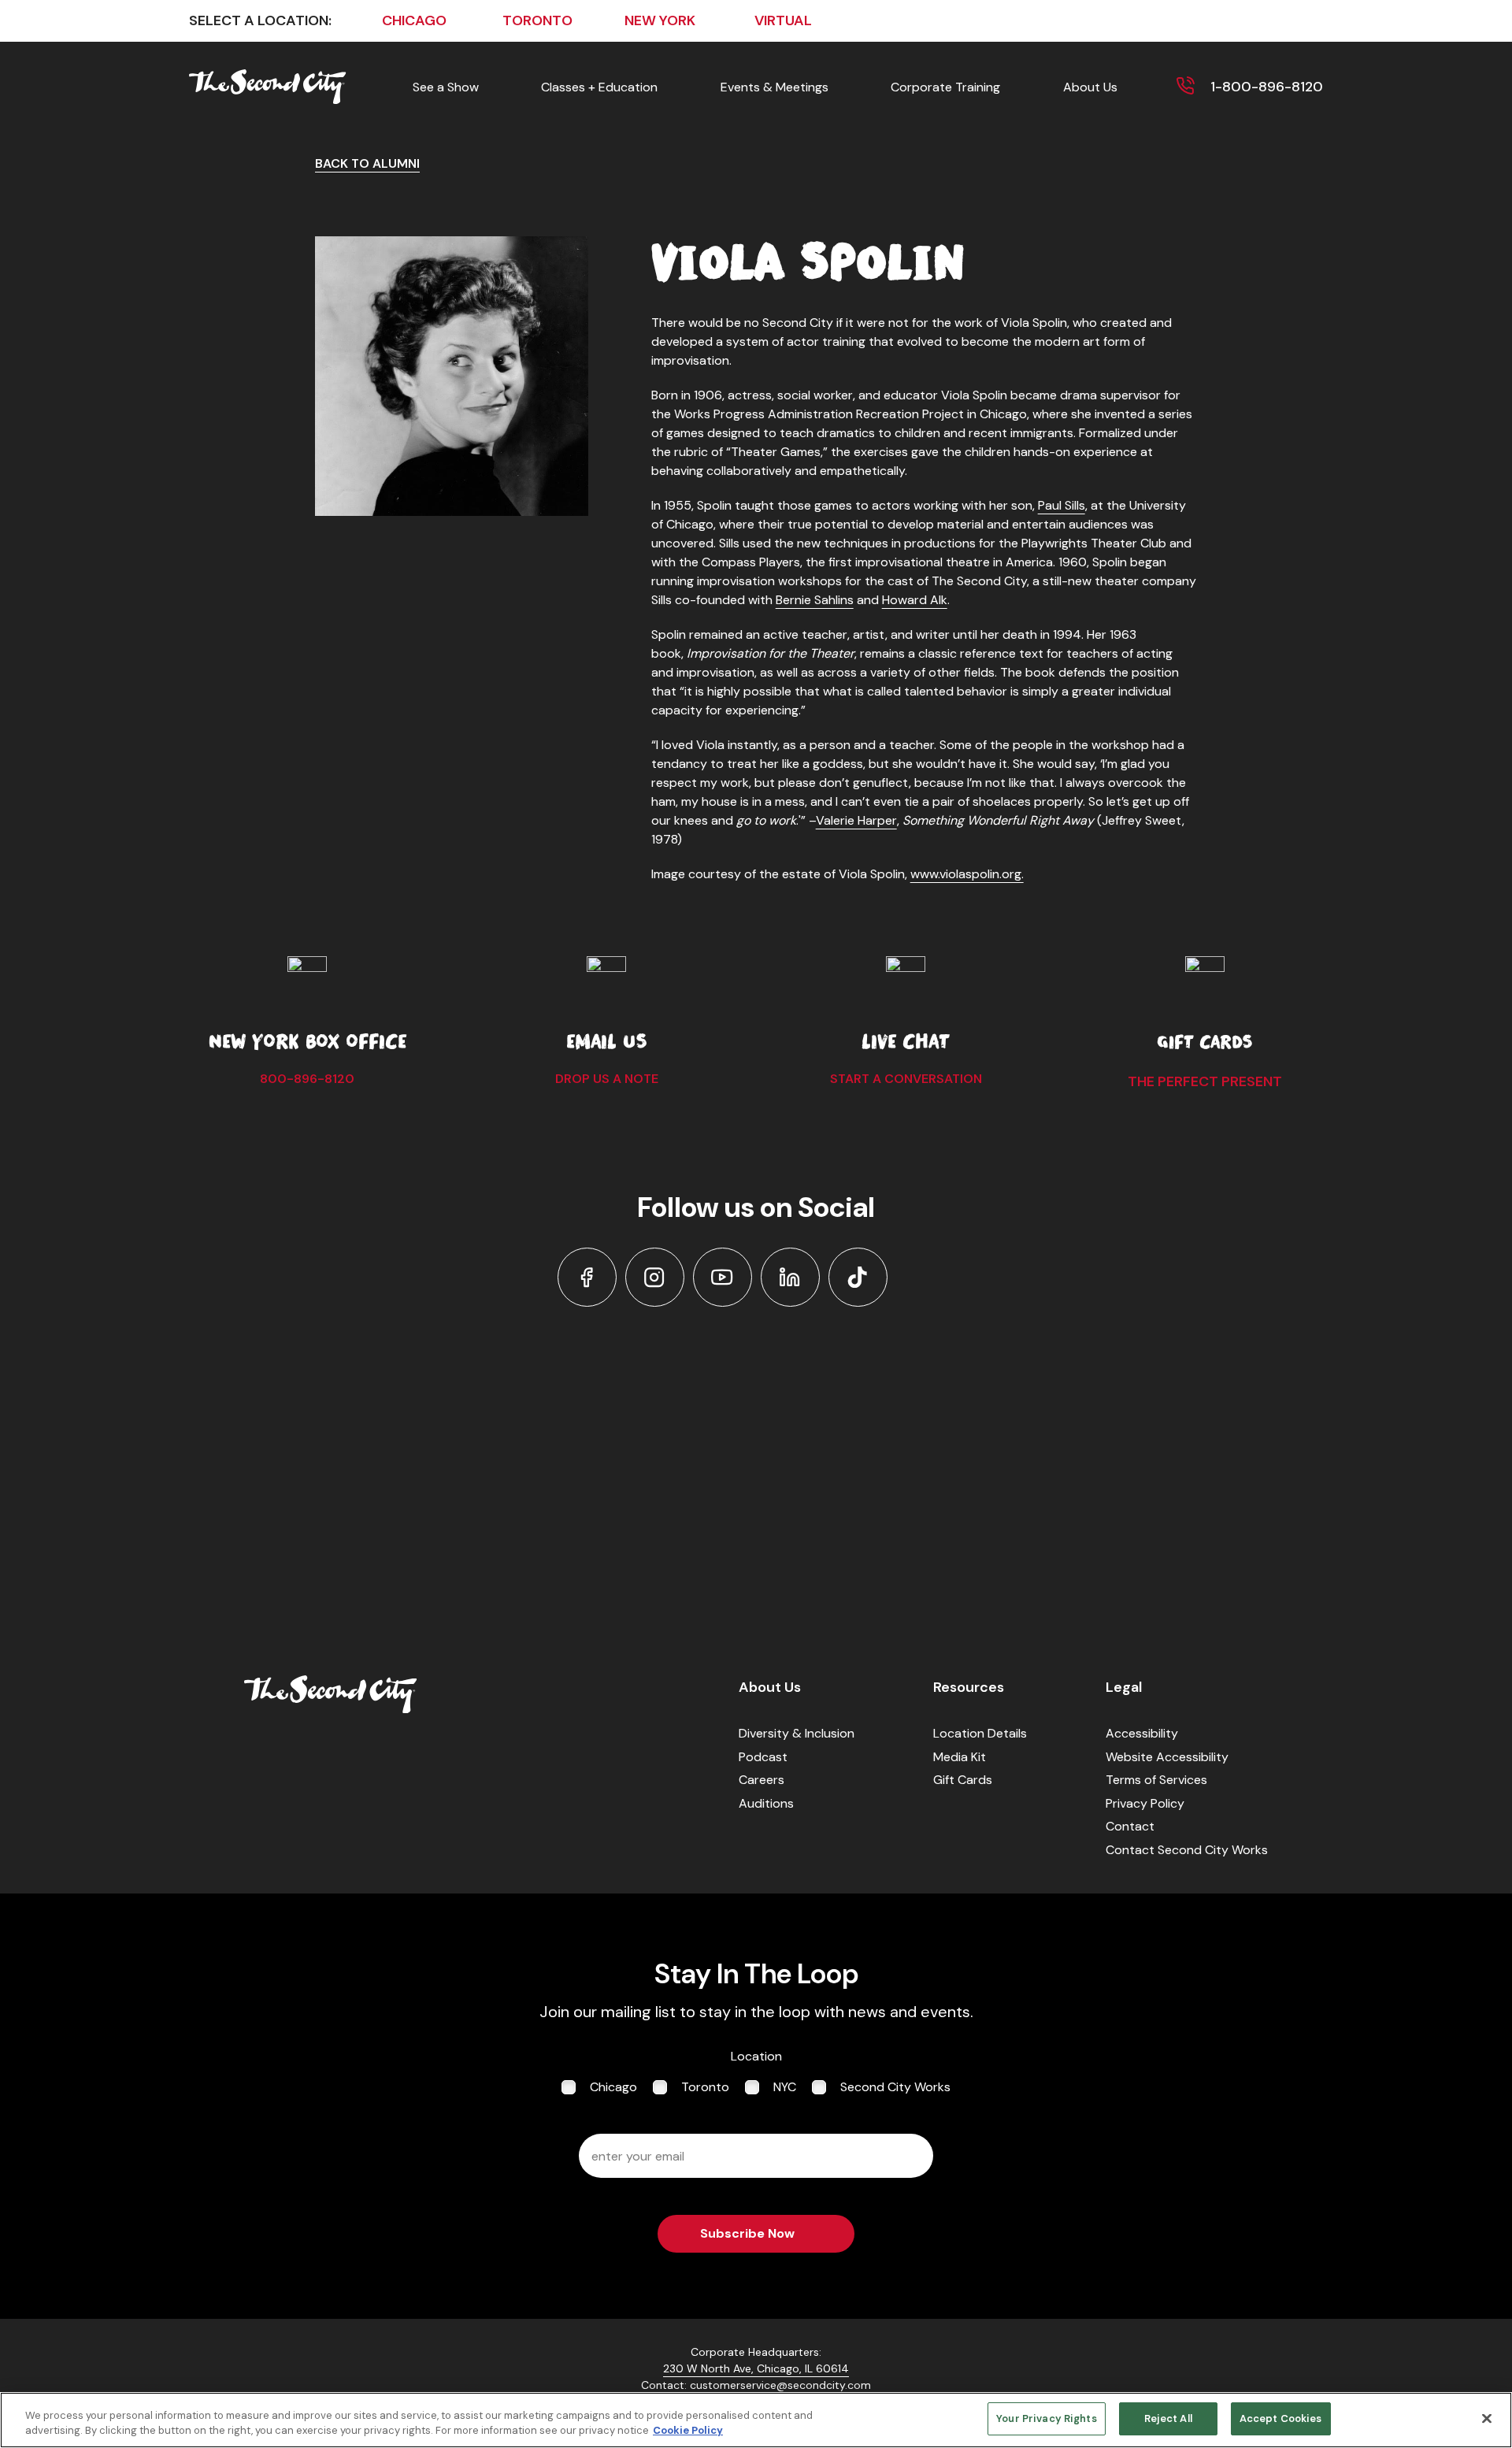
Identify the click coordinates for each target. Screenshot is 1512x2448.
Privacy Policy (1145, 1803)
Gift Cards (963, 1780)
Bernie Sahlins (815, 600)
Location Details (980, 1733)
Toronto (705, 2087)
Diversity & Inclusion (797, 1733)
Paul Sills (1062, 505)
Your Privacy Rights (1046, 2418)
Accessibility (1142, 1733)
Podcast (763, 1757)
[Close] (1487, 2418)
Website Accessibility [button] (1167, 1757)
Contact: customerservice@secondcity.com (756, 2385)
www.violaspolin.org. (967, 874)
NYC (785, 2087)
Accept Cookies (1281, 2418)
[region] (756, 2420)
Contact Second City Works (1187, 1850)
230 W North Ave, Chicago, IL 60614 (756, 2368)
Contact (1130, 1826)
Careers (762, 1780)
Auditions (766, 1803)
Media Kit (960, 1757)
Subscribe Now (747, 2233)
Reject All (1168, 2418)
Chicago (613, 2087)
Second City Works (895, 2087)
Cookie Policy (688, 2431)
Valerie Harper (856, 820)
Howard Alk (915, 600)
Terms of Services (1156, 1780)
